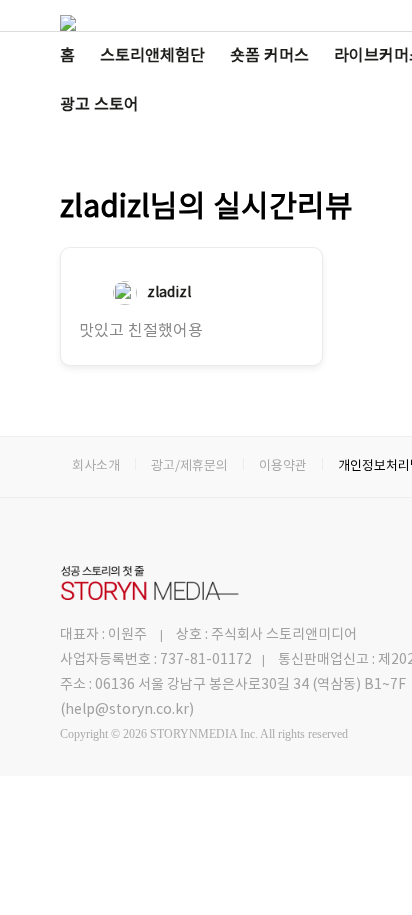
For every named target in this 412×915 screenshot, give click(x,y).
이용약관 (283, 466)
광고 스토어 (99, 105)
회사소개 (96, 466)
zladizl (169, 293)
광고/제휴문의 (189, 466)
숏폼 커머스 (269, 56)
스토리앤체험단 (152, 56)
